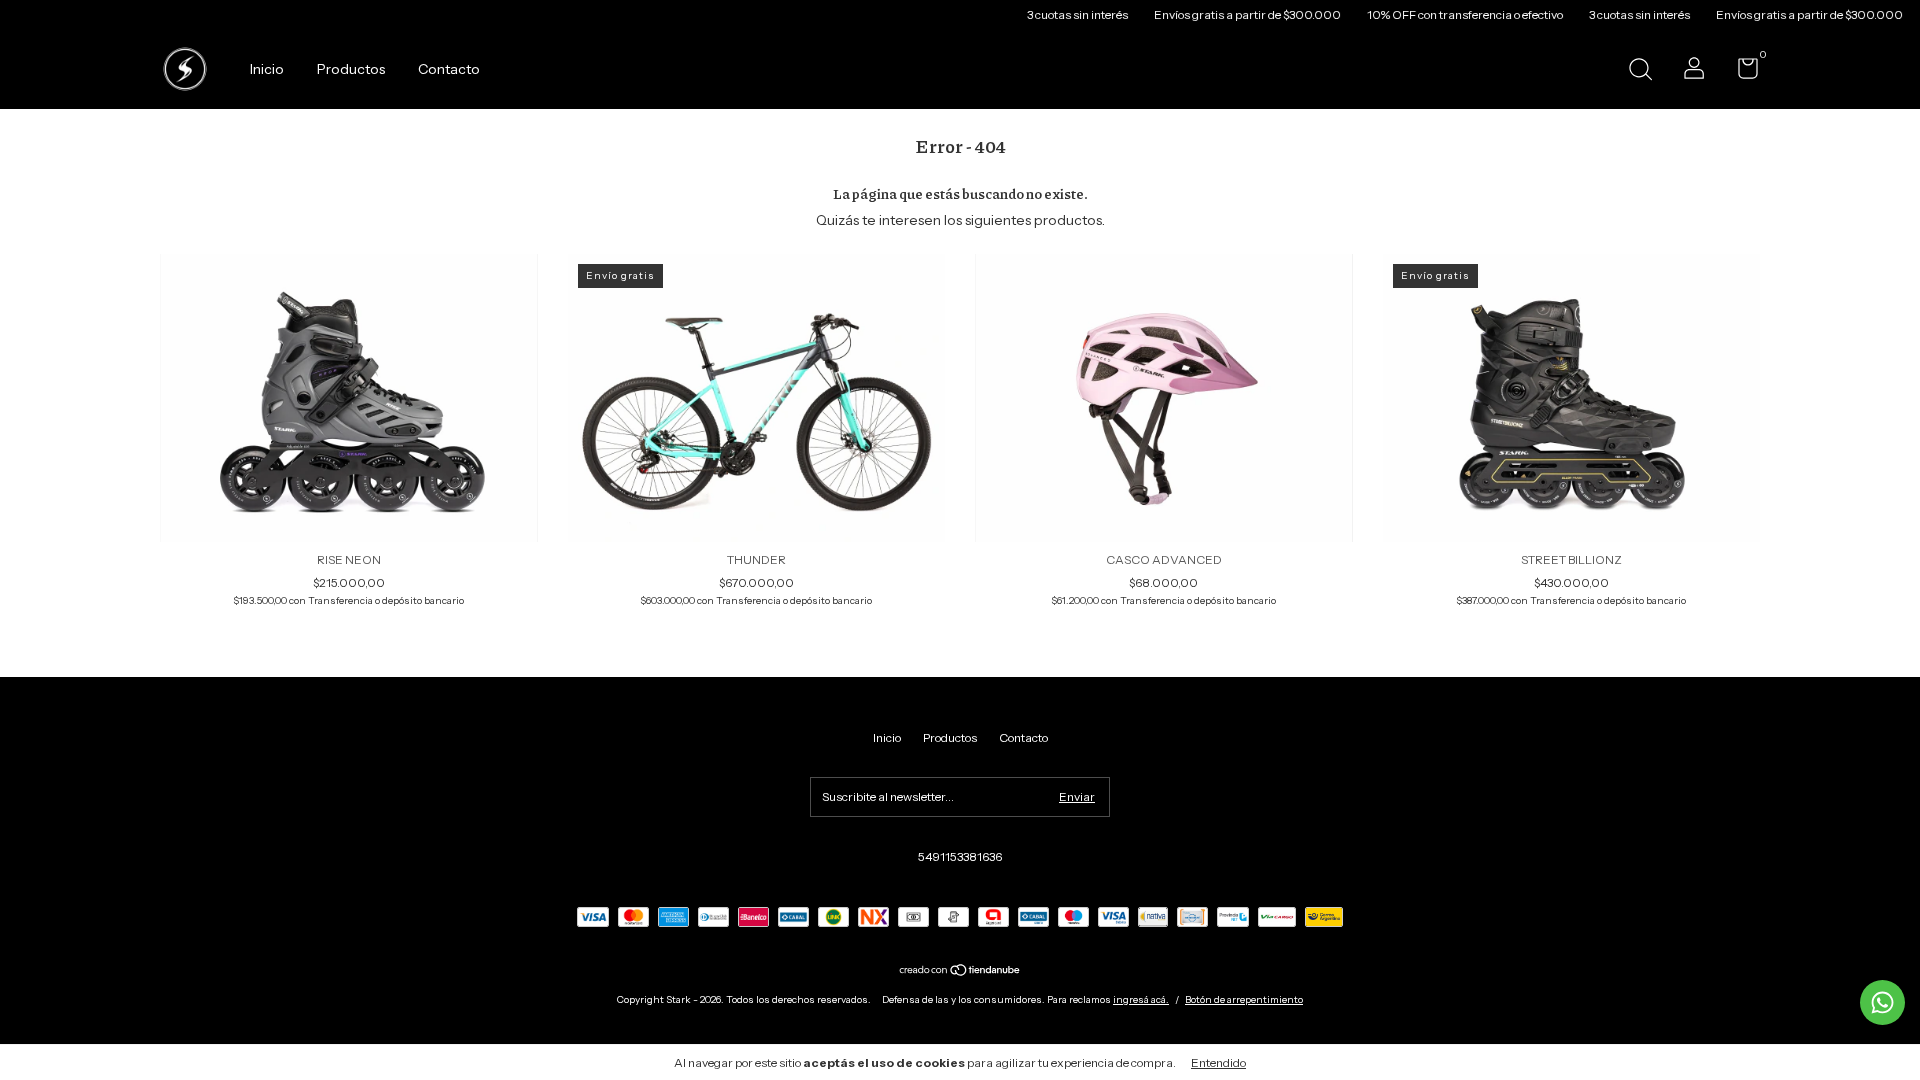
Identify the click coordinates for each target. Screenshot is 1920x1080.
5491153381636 (960, 856)
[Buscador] (1640, 71)
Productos (351, 69)
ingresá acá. (1141, 999)
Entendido (1218, 1062)
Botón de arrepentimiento (1244, 999)
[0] (1740, 72)
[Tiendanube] (960, 972)
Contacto (449, 69)
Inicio (267, 69)
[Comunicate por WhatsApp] (1882, 1002)
